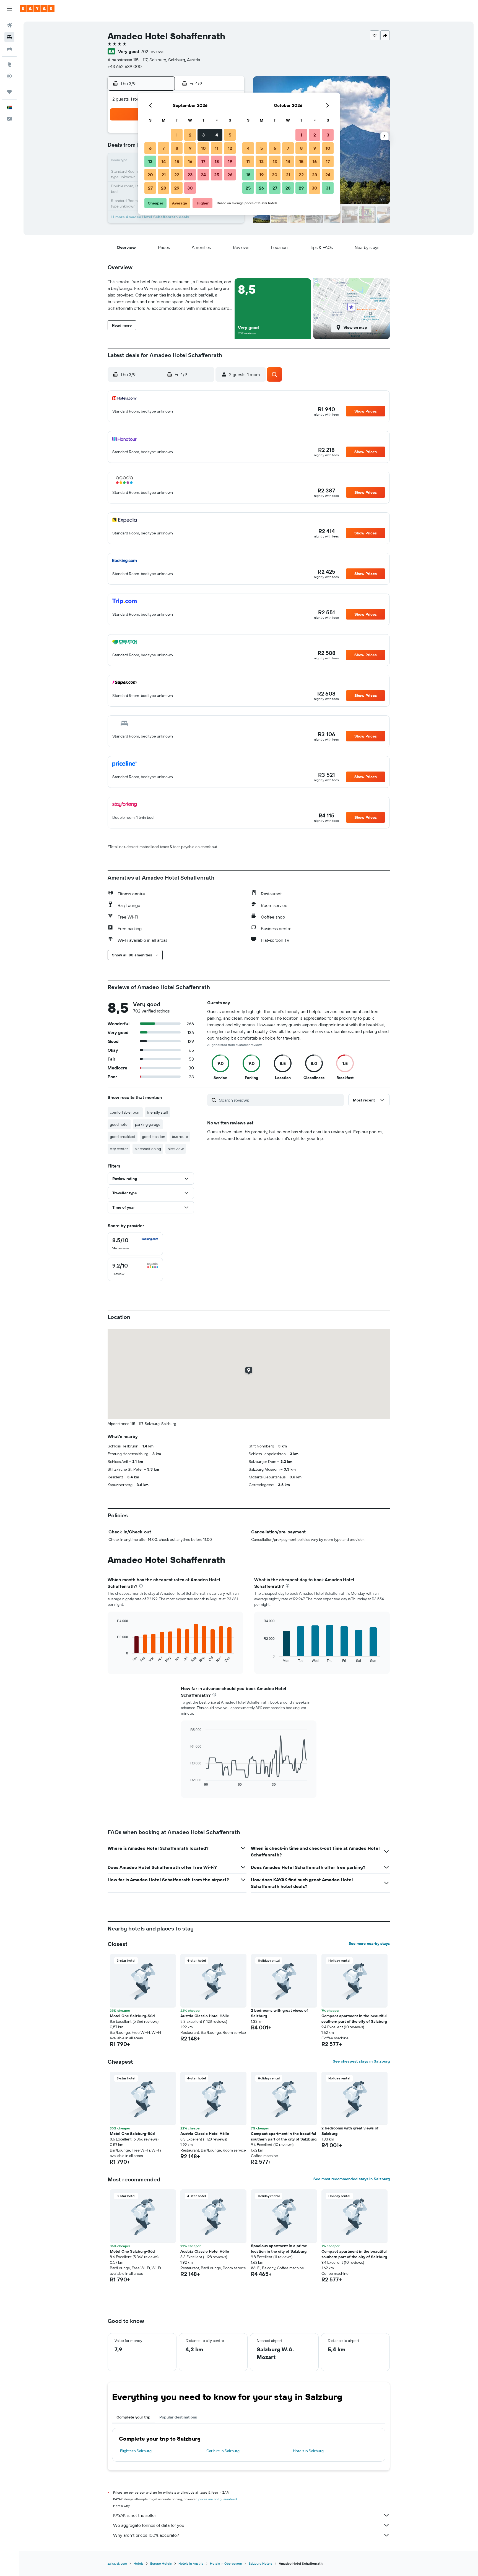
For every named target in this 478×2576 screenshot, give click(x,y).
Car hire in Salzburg (223, 2451)
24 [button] (203, 175)
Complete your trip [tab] (133, 2417)
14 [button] (164, 161)
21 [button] (164, 175)
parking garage (148, 1124)
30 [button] (190, 188)
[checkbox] (135, 1244)
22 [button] (177, 175)
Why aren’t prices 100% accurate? (146, 2535)
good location (154, 1137)
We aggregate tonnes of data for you (149, 2525)
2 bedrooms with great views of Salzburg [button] (279, 2013)
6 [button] (150, 148)
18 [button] (217, 161)
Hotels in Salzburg (308, 2451)
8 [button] (177, 148)
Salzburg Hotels (260, 2563)
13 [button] (150, 161)
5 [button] (230, 135)
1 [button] (177, 135)
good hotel (119, 1124)
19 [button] (230, 161)
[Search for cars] (9, 49)
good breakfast (123, 1137)
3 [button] (203, 135)
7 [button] (163, 148)
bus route (180, 1137)
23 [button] (190, 175)
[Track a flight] (9, 76)
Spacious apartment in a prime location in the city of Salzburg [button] (279, 2249)
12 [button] (230, 148)
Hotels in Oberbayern (226, 2563)
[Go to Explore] (9, 64)
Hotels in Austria (191, 2563)
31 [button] (328, 188)
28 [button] (163, 188)
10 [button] (203, 148)
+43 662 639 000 (125, 66)
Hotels (139, 2563)
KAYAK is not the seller (135, 2515)
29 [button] (177, 188)
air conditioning (148, 1149)
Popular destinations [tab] (178, 2417)
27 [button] (150, 188)
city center (119, 1149)
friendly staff (158, 1112)
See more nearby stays (369, 1943)
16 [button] (190, 161)
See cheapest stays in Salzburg (361, 2061)
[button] (9, 9)
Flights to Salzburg (136, 2451)
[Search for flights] (9, 25)
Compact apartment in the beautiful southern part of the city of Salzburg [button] (354, 2019)
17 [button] (203, 161)
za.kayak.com (117, 2563)
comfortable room (125, 1112)
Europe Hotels (161, 2563)
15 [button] (177, 161)
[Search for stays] (9, 37)
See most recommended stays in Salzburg (352, 2179)
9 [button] (190, 148)
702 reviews (153, 51)
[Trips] (9, 92)
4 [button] (217, 135)
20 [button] (150, 175)
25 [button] (217, 175)
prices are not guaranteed (218, 2499)
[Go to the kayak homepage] (37, 9)
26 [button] (230, 175)
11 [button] (217, 148)
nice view (176, 1149)
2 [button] (190, 135)
